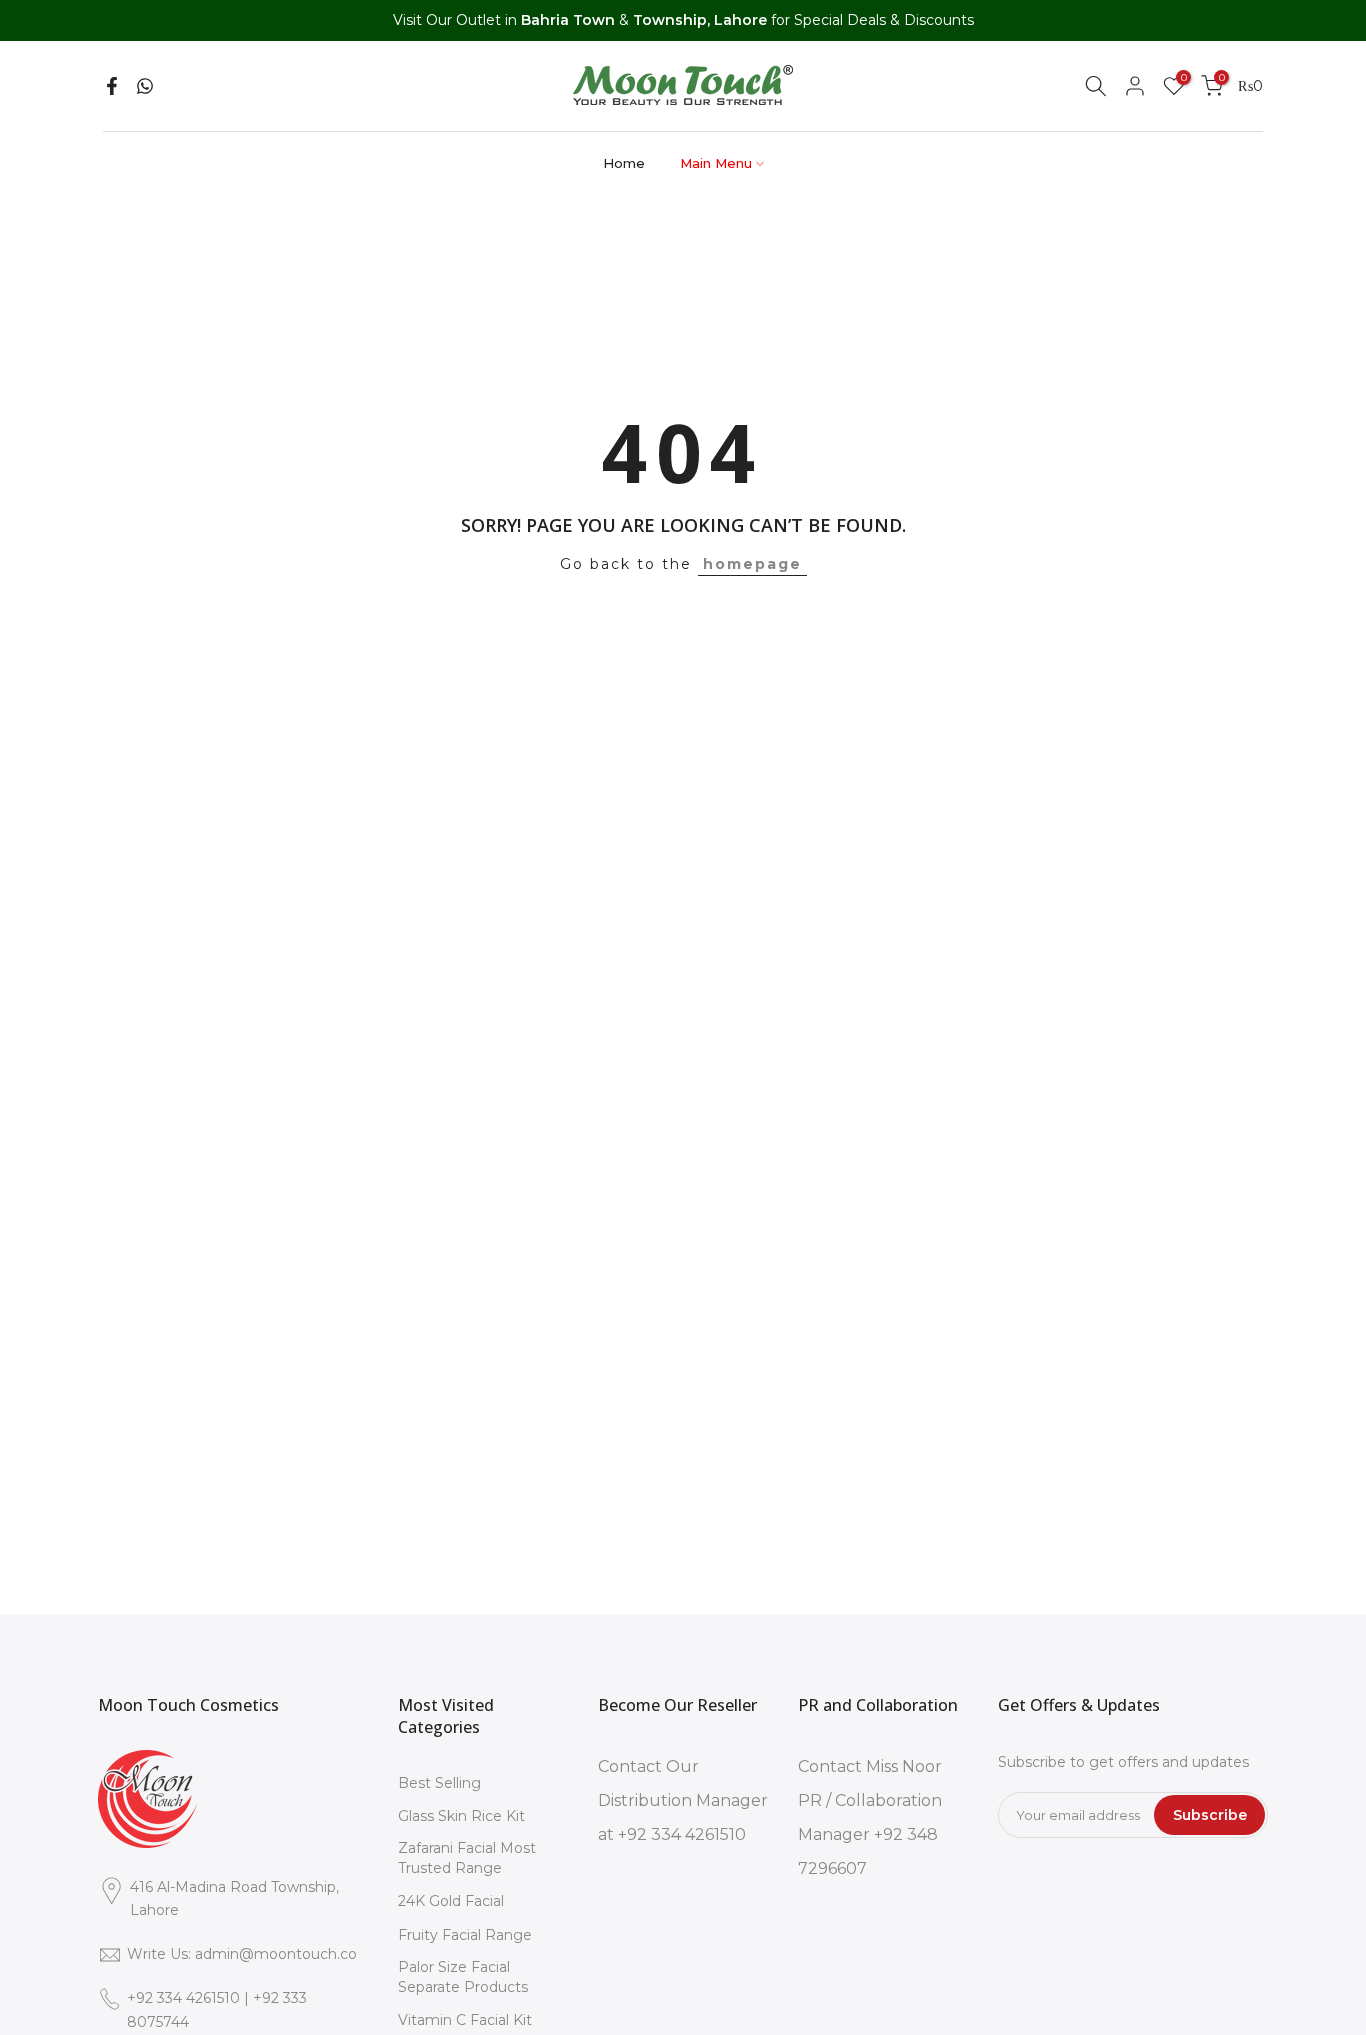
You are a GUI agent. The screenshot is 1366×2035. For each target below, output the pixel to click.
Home (624, 163)
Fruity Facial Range (465, 1935)
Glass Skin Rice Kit (461, 1816)
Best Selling (439, 1783)
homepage (752, 564)
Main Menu (716, 163)
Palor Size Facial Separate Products (463, 1977)
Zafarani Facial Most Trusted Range (467, 1858)
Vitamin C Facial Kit (465, 2020)
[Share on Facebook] (112, 86)
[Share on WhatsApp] (145, 86)
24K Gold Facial (451, 1901)
